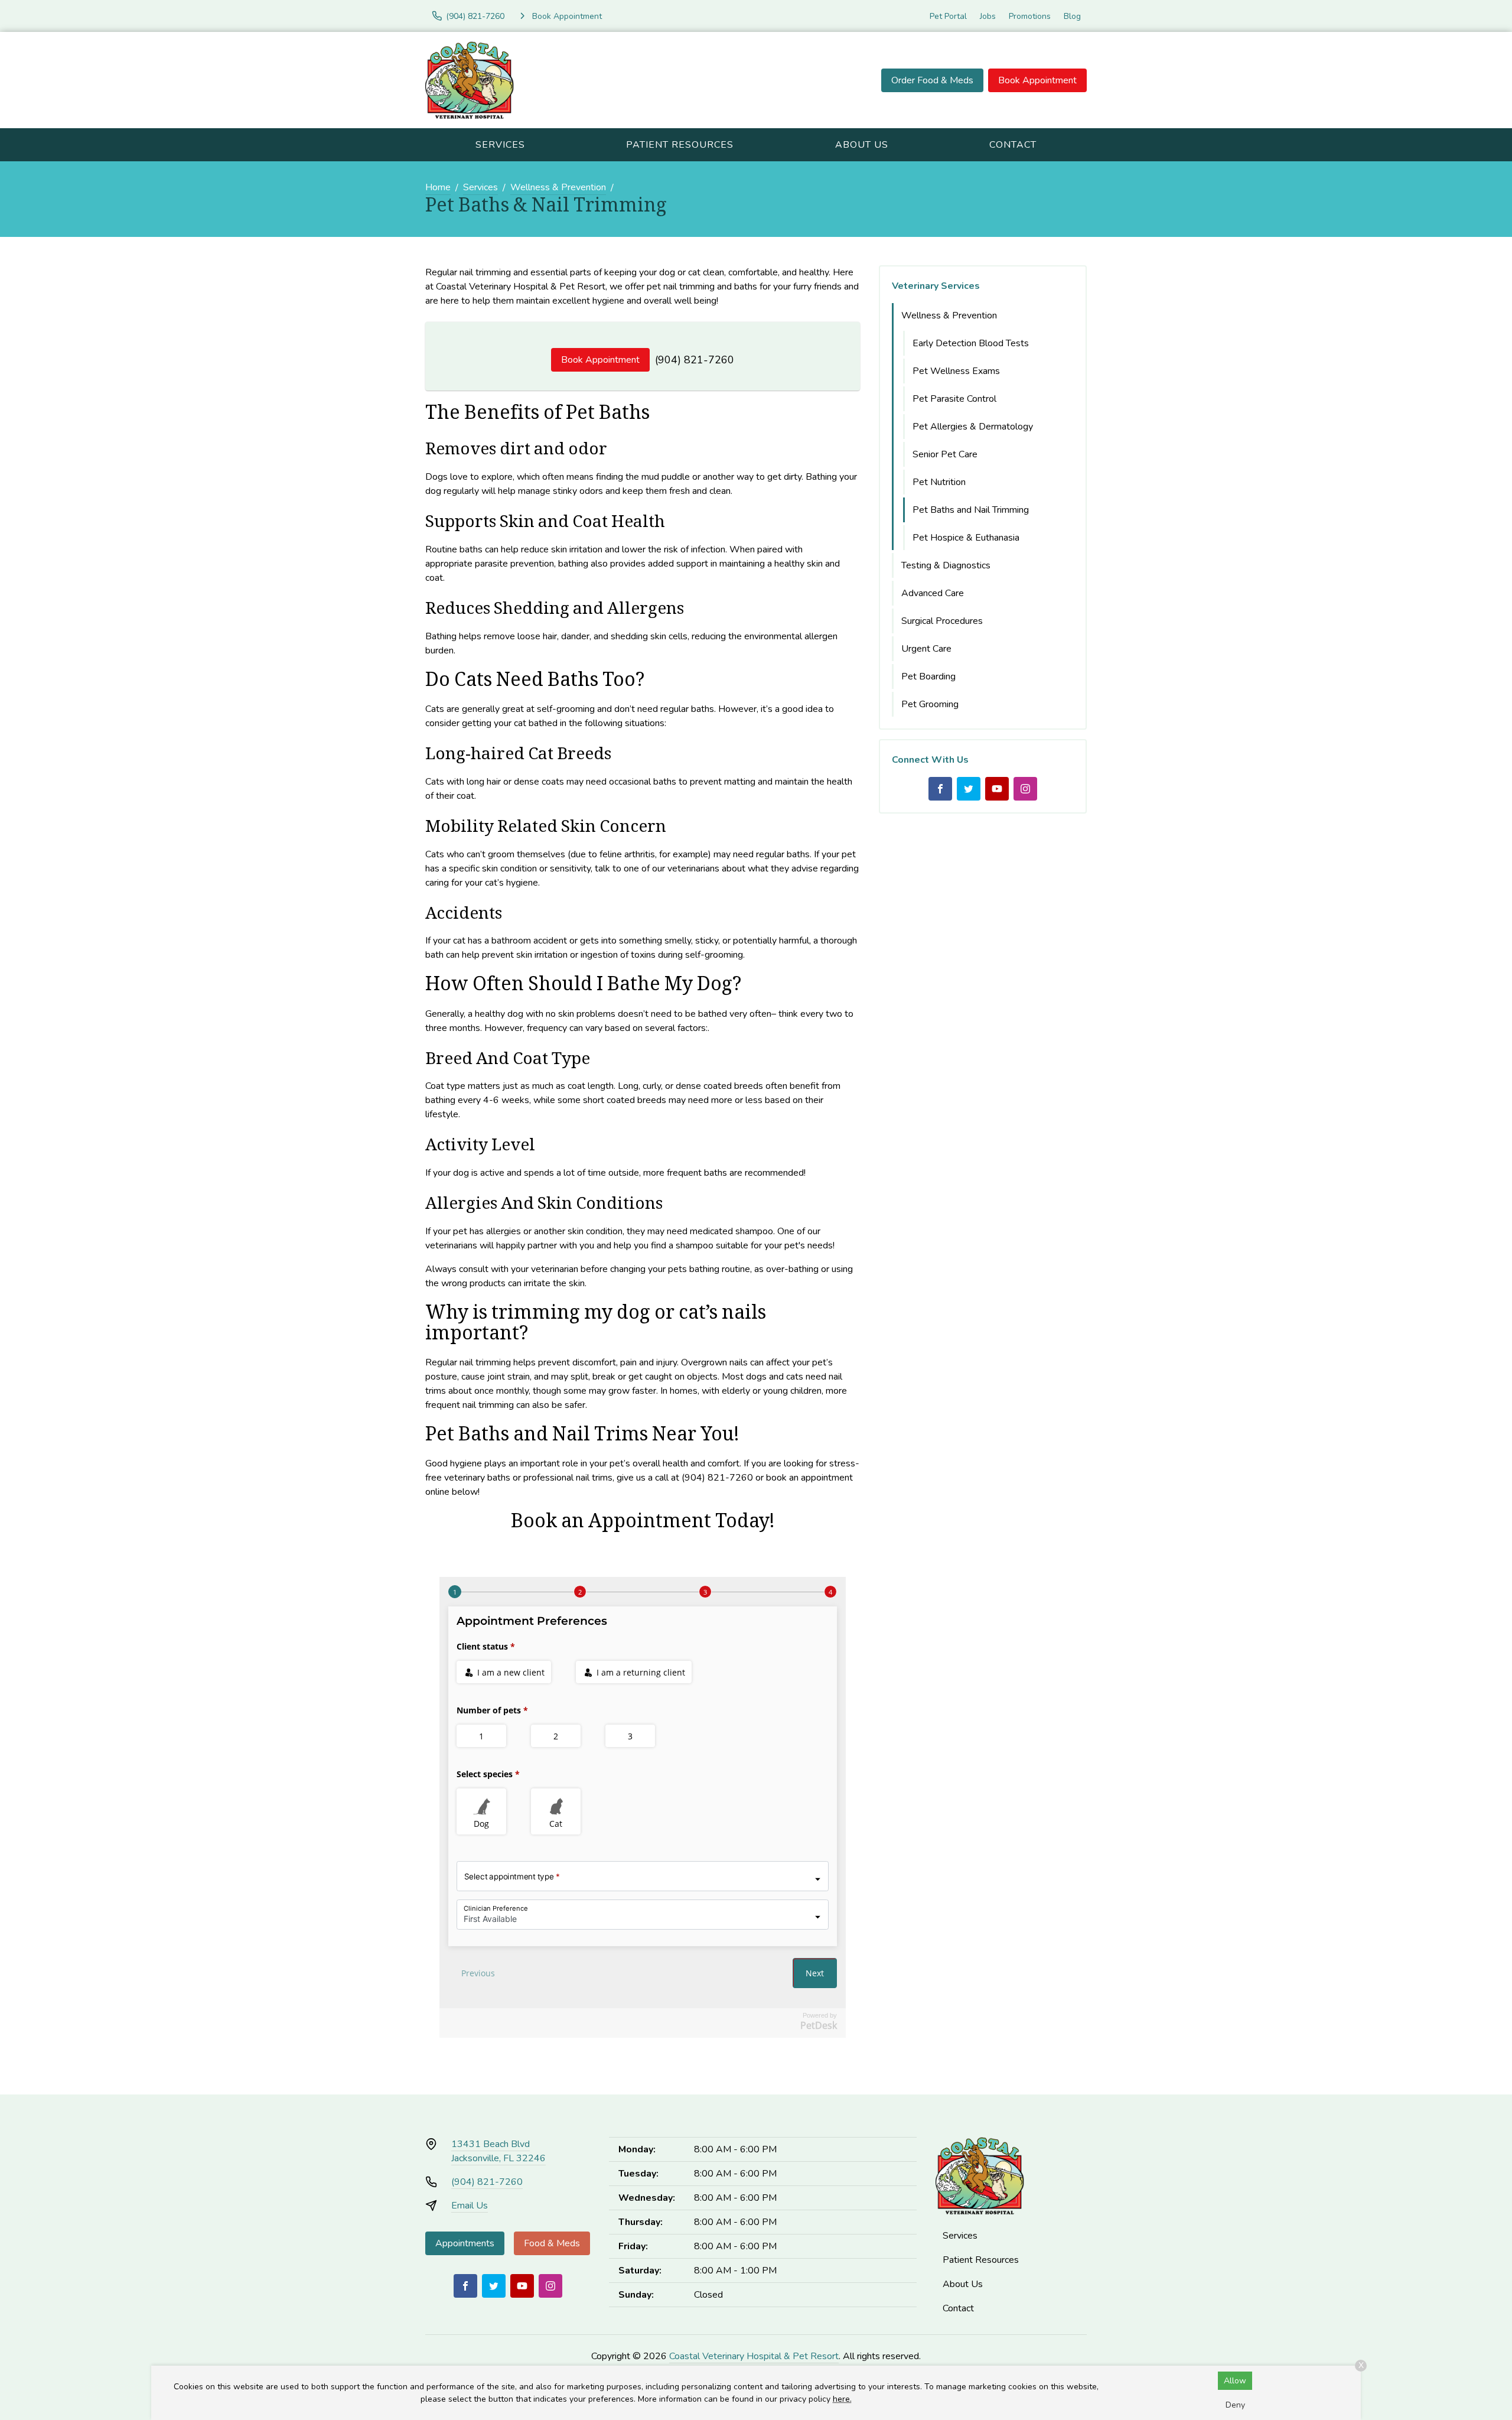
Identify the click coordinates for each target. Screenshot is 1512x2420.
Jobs (988, 16)
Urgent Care (926, 649)
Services (500, 145)
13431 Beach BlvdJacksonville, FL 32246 (498, 2151)
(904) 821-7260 (695, 360)
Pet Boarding (928, 676)
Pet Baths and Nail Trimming (971, 510)
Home (438, 187)
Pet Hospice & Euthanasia (966, 538)
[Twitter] (969, 789)
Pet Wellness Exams (956, 371)
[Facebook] (940, 789)
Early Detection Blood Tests (971, 343)
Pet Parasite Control (954, 399)
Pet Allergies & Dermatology (973, 427)
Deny (1235, 2405)
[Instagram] (1025, 789)
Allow (1235, 2381)
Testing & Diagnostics (946, 565)
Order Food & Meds (932, 80)
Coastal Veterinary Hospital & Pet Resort (754, 2356)
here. (842, 2399)
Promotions (1030, 16)
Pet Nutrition (939, 482)
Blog (1072, 16)
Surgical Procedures (942, 621)
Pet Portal (948, 16)
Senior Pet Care (945, 454)
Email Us (470, 2206)
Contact (1013, 145)
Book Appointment (1037, 80)
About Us (862, 145)
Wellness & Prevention (558, 187)
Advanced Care (933, 593)
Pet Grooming (930, 704)
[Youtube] (997, 789)
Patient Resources (680, 145)
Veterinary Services (936, 286)
